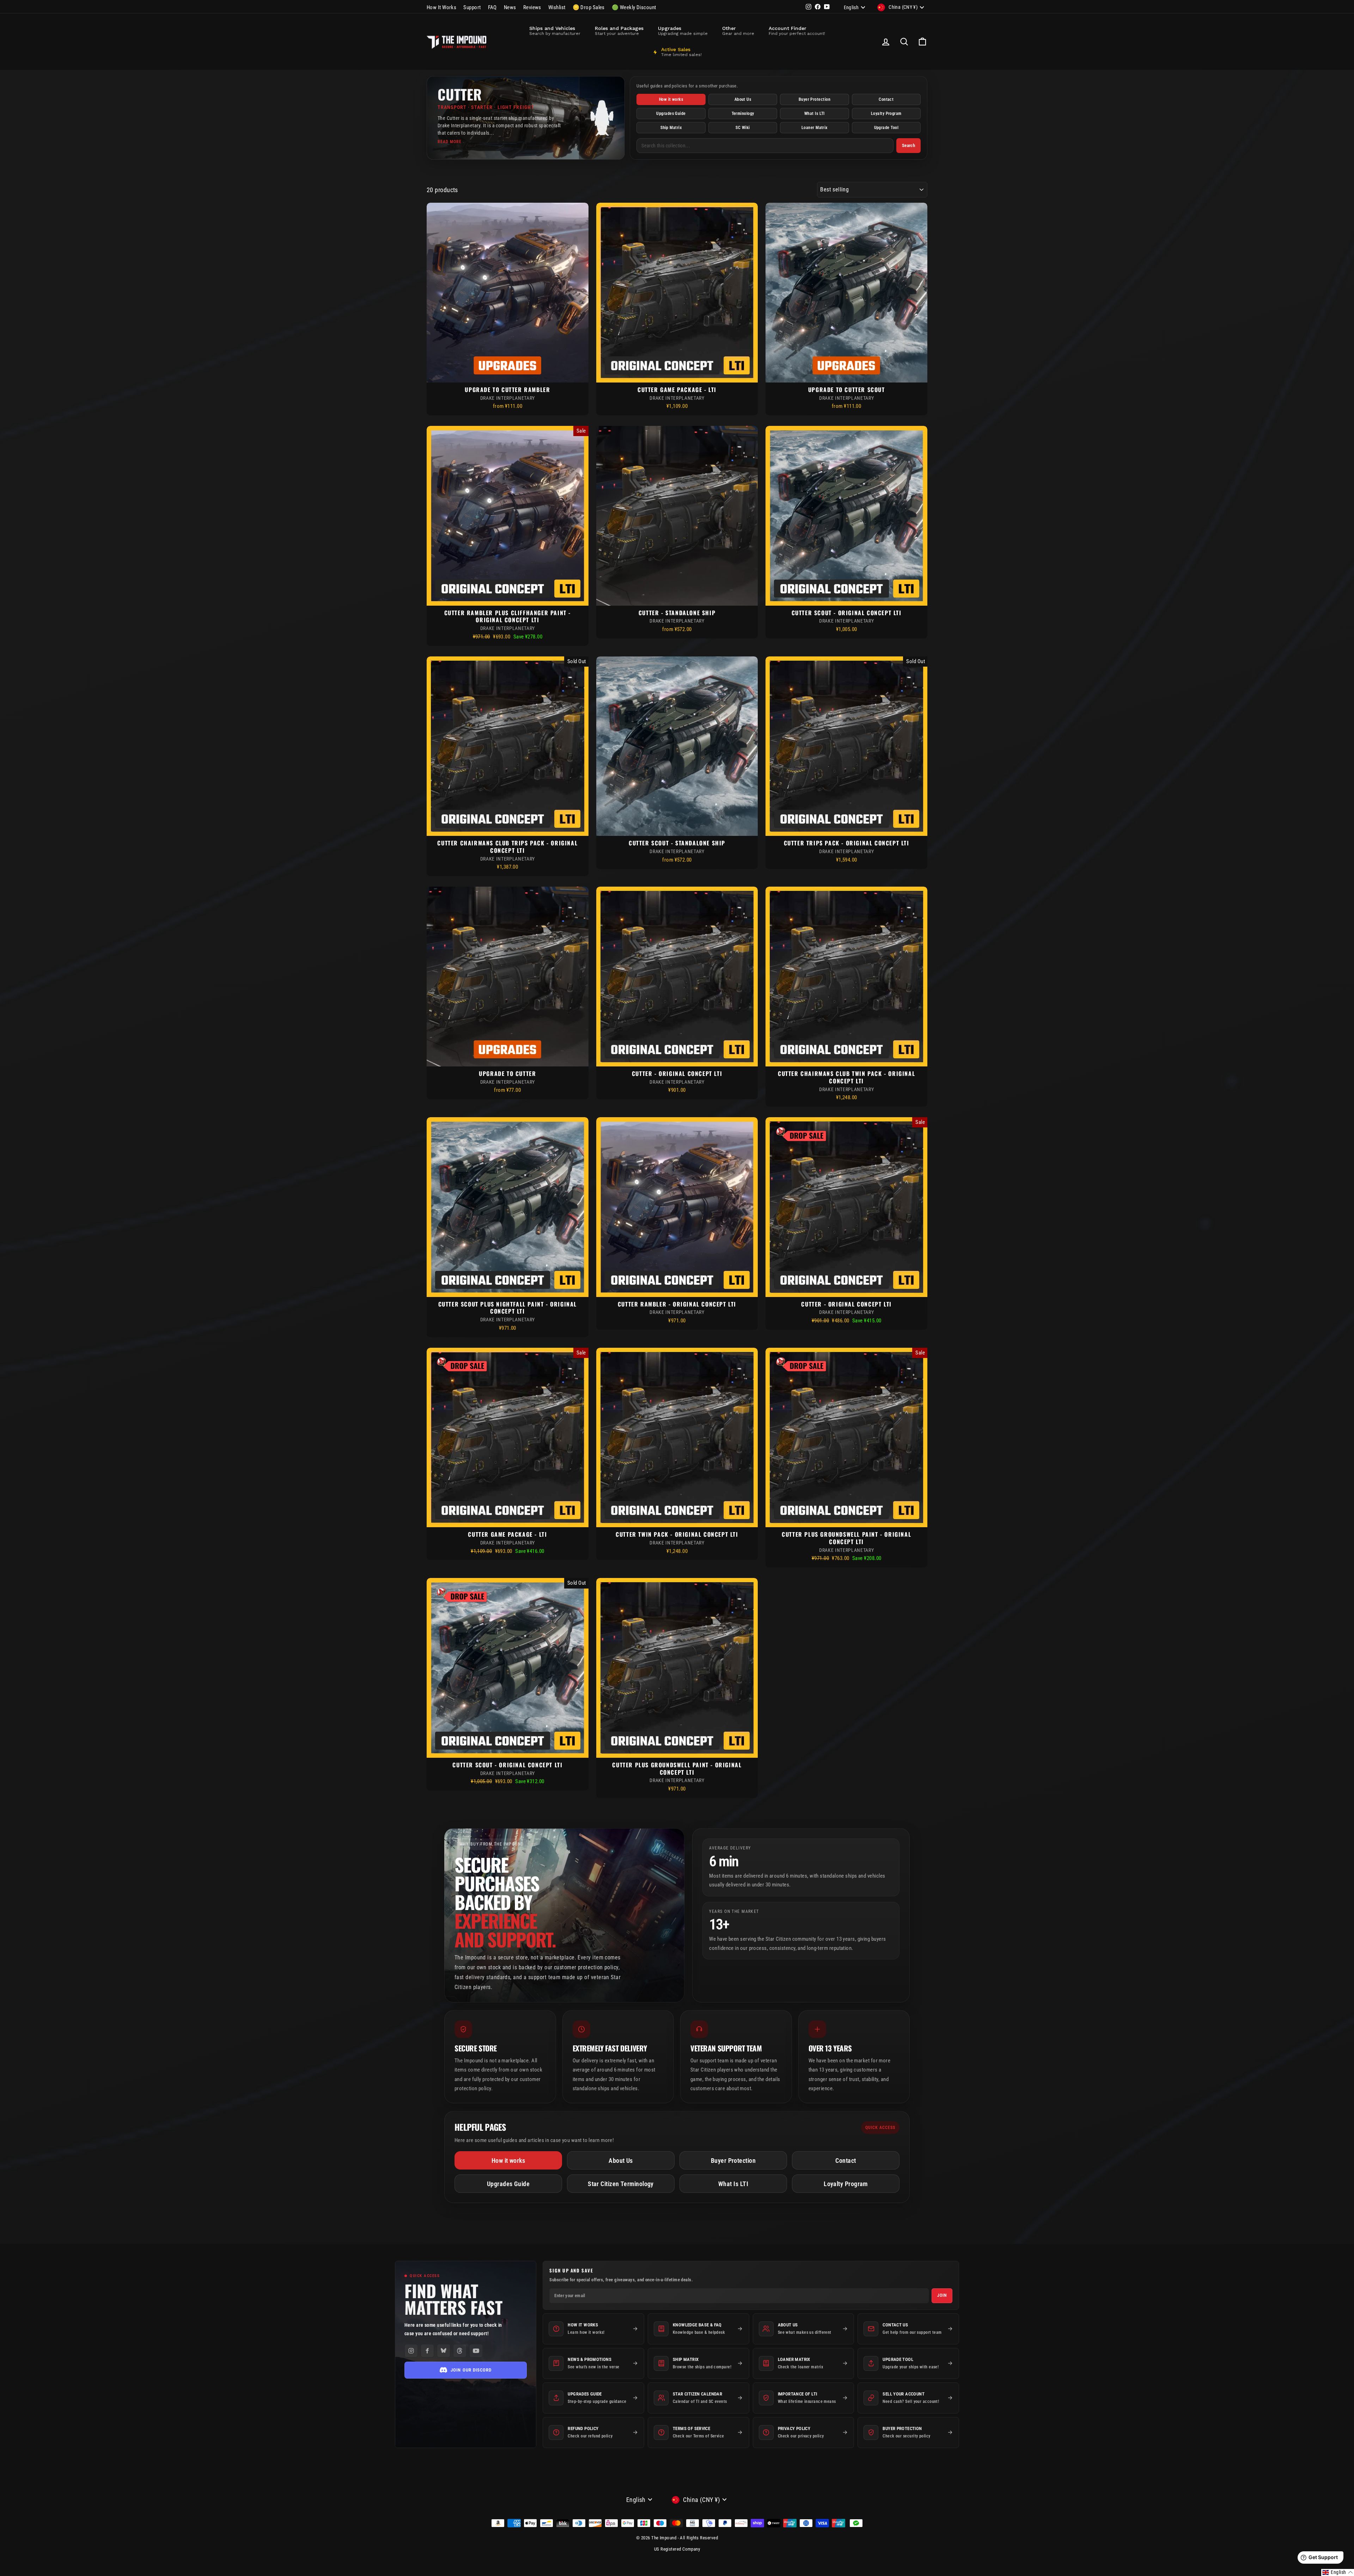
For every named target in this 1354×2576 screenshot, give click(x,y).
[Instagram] (411, 2351)
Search (908, 145)
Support (472, 7)
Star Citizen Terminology (621, 2184)
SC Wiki (743, 128)
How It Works (441, 7)
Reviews (532, 7)
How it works (671, 99)
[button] (1338, 2572)
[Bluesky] (444, 2351)
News (510, 7)
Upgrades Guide (671, 114)
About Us (743, 99)
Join (942, 2295)
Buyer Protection (815, 99)
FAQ (492, 7)
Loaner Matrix (815, 128)
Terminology (743, 114)
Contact (886, 99)
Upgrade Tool (886, 128)
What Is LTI (815, 114)
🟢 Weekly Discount (634, 7)
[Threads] (460, 2351)
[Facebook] (427, 2351)
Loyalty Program (886, 114)
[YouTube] (476, 2351)
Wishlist (557, 7)
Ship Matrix (671, 128)
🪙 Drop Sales (589, 7)
